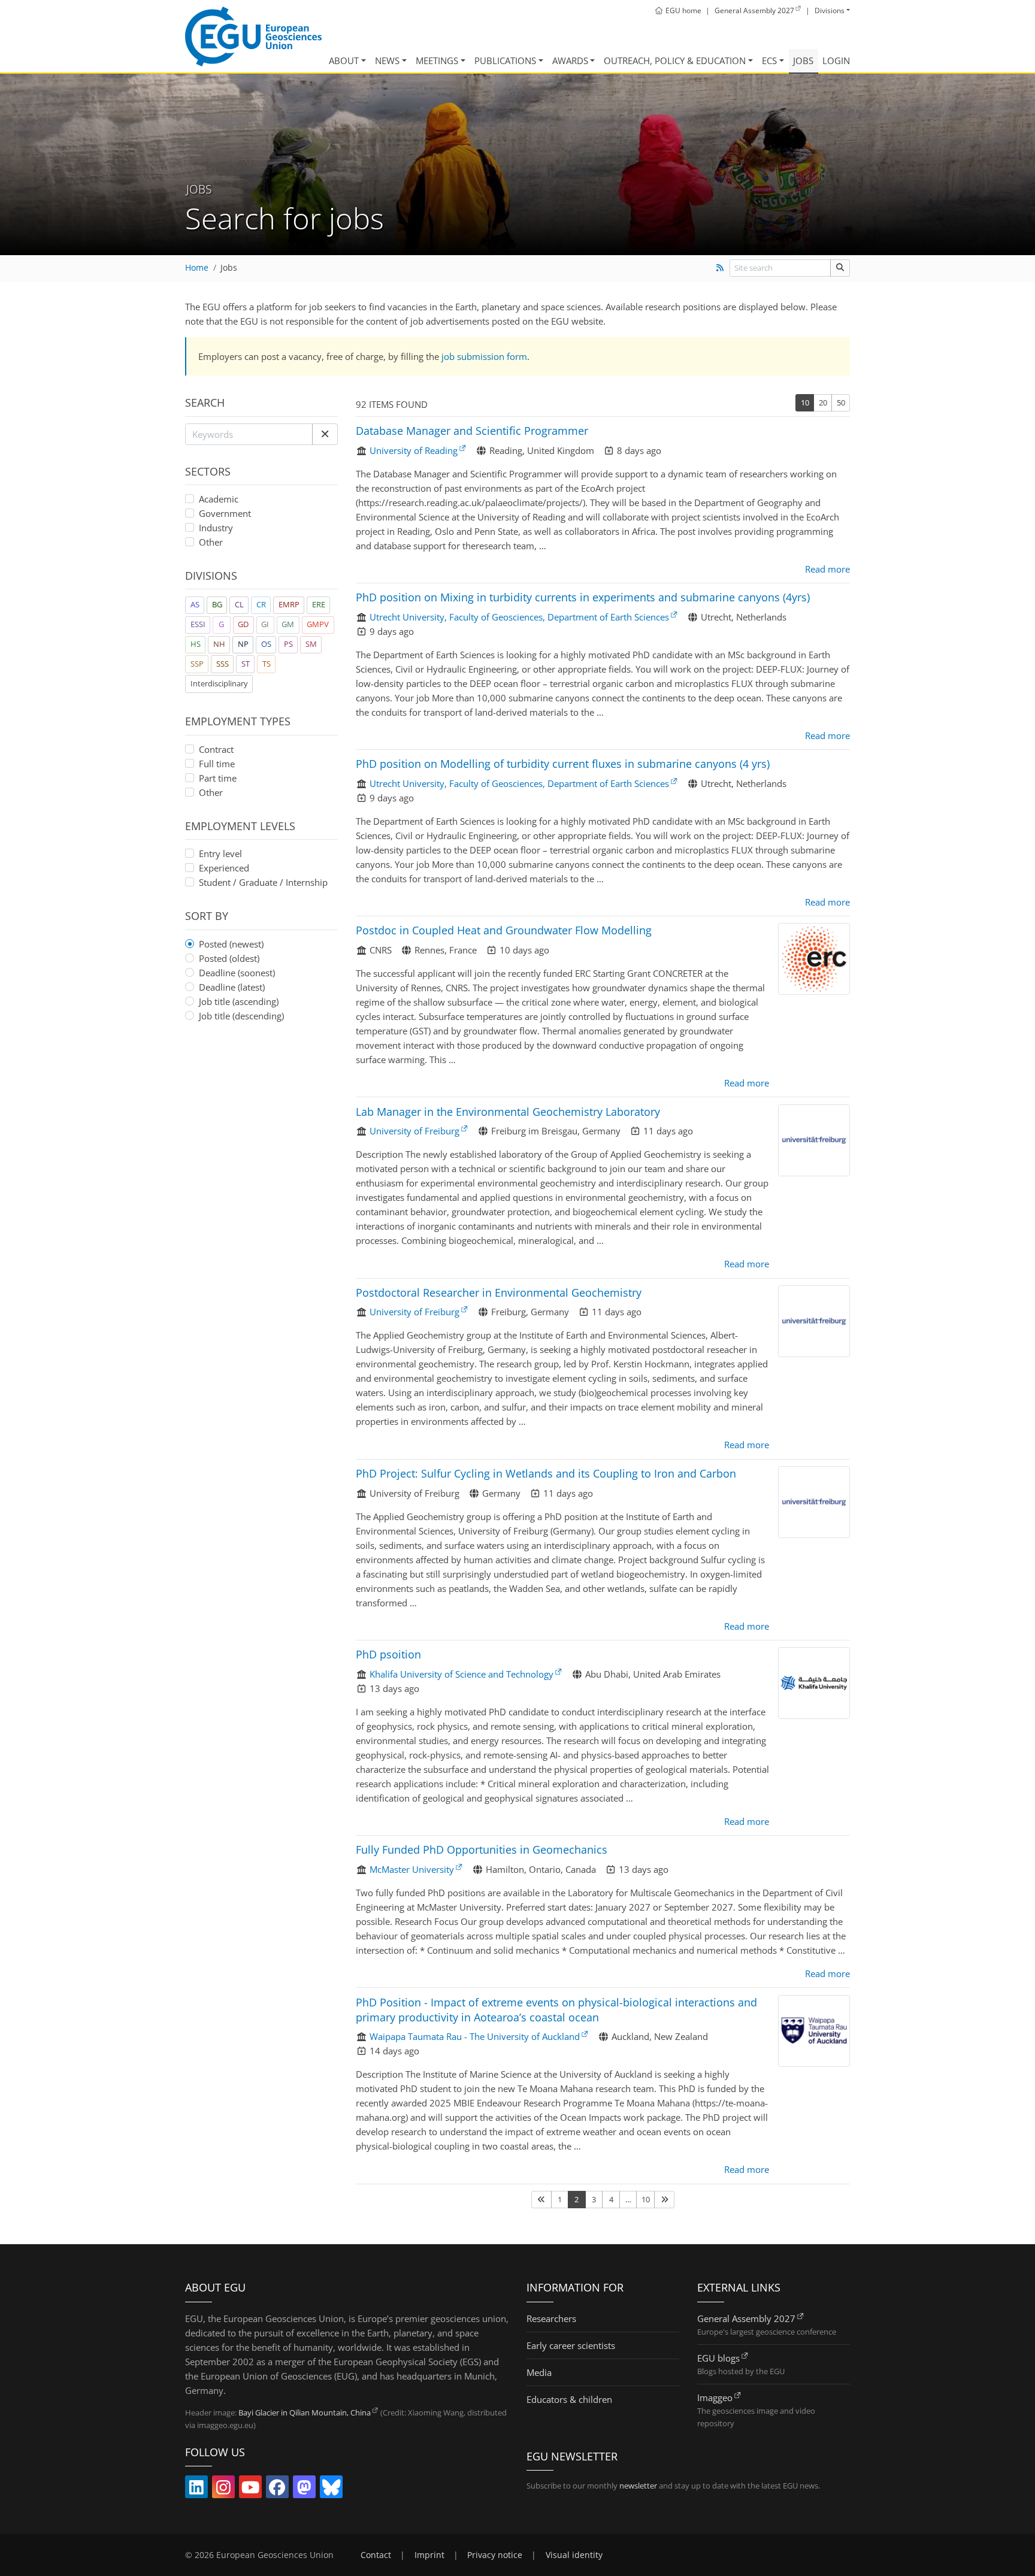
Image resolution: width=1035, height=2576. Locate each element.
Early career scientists (571, 2345)
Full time (217, 764)
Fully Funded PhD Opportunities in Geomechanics (482, 1849)
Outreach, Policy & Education (675, 60)
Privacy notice (495, 2555)
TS (267, 664)
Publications (505, 60)
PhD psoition (388, 1654)
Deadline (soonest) (237, 973)
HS (196, 644)
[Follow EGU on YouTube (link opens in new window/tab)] (250, 2490)
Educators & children (569, 2399)
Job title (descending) (241, 1016)
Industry (216, 528)
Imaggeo (715, 2398)
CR (261, 604)
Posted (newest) (231, 944)
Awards (570, 60)
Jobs (803, 60)
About (344, 60)
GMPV (318, 624)
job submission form (484, 356)
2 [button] (576, 2199)
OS (266, 644)
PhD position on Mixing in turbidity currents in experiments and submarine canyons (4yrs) (583, 597)
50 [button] (841, 402)
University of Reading (414, 450)
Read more (827, 569)
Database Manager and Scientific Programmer (472, 431)
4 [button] (611, 2199)
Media (539, 2372)
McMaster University (412, 1869)
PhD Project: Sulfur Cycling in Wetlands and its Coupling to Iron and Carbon (546, 1473)
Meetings (437, 60)
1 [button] (560, 2199)
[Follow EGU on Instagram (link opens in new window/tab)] (223, 2490)
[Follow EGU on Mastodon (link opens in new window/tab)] (304, 2490)
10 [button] (805, 402)
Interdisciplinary (219, 683)
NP (243, 644)
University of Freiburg (414, 1131)
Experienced (224, 868)
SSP (197, 664)
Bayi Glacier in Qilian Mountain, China (305, 2412)
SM (311, 644)
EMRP (289, 604)
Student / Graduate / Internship (263, 882)
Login (836, 60)
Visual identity (574, 2555)
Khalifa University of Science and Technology (461, 1674)
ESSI (198, 624)
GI (265, 624)
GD (243, 624)
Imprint (429, 2555)
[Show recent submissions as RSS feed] (720, 268)
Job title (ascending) (239, 1001)
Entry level (220, 853)
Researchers (551, 2318)
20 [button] (823, 402)
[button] (325, 434)
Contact (376, 2555)
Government (225, 513)
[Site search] (840, 268)
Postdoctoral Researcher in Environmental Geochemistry (499, 1292)
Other (211, 542)
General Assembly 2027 (746, 2318)
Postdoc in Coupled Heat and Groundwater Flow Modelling (504, 930)
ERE (319, 604)
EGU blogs (718, 2358)
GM (288, 624)
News (387, 60)
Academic (219, 499)
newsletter (638, 2486)
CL (239, 604)
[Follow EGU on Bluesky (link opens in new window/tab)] (331, 2490)
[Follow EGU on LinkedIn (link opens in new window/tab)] (196, 2490)
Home (197, 268)
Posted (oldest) (229, 958)
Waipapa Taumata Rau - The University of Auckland (475, 2036)
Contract (216, 749)
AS (195, 604)
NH (219, 644)
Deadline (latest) (232, 987)
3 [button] (594, 2199)
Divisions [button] (830, 10)
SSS (223, 664)
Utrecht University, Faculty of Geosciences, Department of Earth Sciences (519, 617)
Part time (218, 778)
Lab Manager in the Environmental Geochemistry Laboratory (508, 1112)
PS (288, 644)
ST (246, 664)
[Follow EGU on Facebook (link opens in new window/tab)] (277, 2490)
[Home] (253, 37)
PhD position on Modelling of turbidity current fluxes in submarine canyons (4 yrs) (563, 764)
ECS (769, 60)
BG (217, 604)
